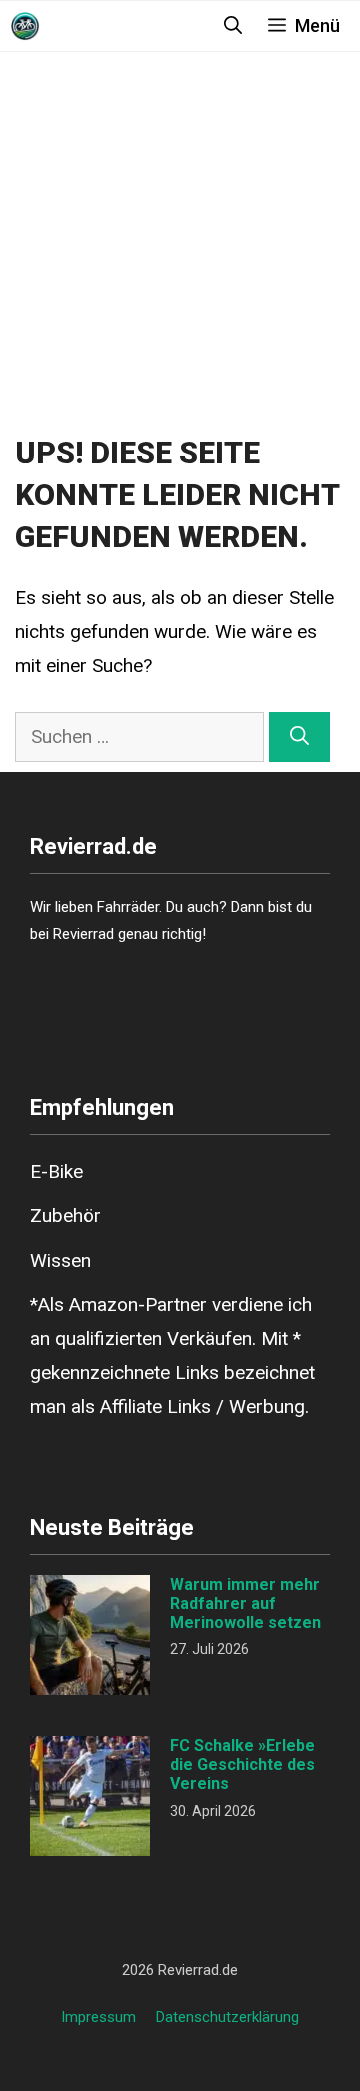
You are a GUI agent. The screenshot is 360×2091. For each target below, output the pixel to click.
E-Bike (56, 1171)
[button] (233, 26)
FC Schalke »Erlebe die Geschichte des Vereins (242, 1764)
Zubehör (65, 1215)
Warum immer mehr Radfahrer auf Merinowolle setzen (245, 1603)
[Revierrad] (25, 26)
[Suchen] (299, 737)
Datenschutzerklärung (227, 2017)
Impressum (98, 2017)
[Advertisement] (180, 237)
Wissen (60, 1260)
